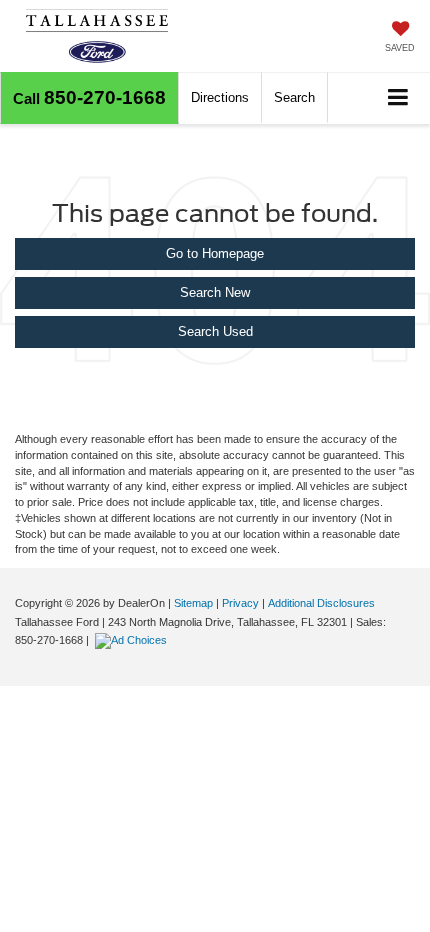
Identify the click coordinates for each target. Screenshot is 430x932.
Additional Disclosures (321, 603)
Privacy (240, 603)
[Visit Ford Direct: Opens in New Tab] (133, 640)
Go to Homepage (215, 253)
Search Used (215, 331)
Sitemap (193, 603)
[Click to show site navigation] (398, 98)
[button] (89, 98)
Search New (215, 292)
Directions (220, 97)
